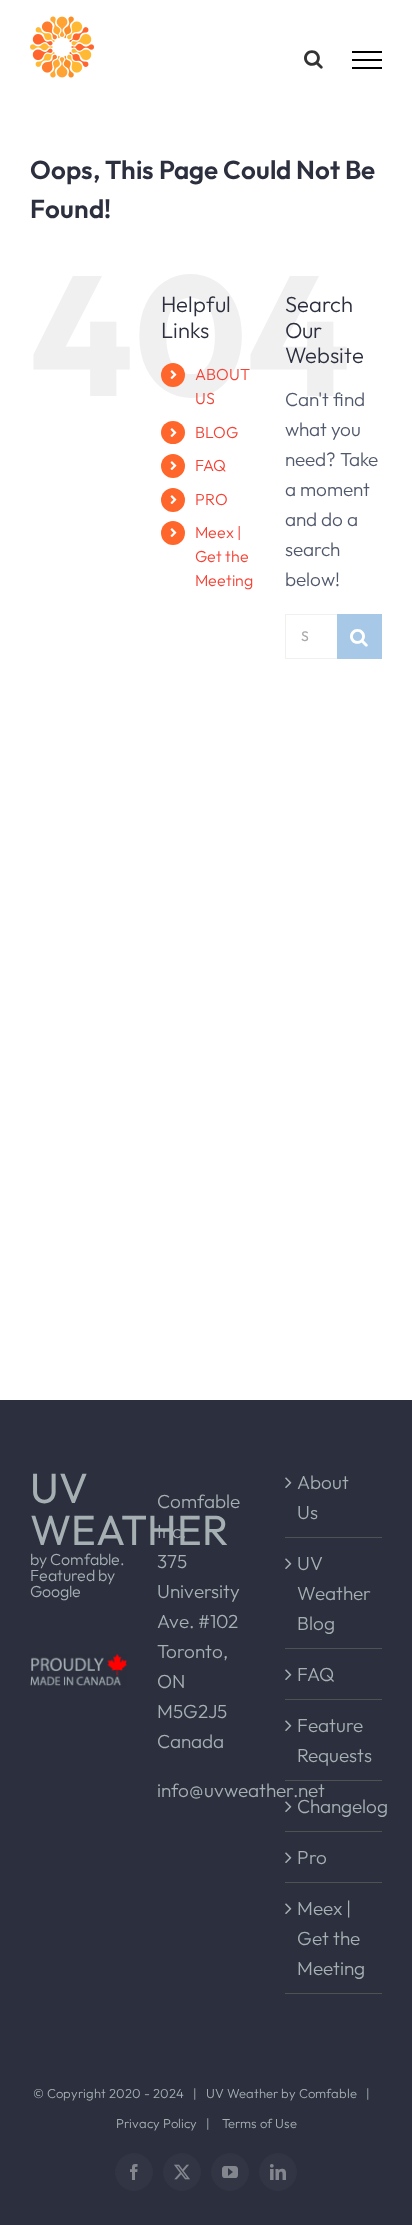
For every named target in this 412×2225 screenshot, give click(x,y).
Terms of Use (259, 2123)
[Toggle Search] (313, 59)
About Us (323, 1497)
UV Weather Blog (334, 1593)
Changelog (334, 1806)
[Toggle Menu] (367, 60)
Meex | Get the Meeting (224, 556)
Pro (312, 1857)
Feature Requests (334, 1740)
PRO (211, 499)
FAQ (210, 465)
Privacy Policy (156, 2123)
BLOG (216, 432)
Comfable (328, 2093)
